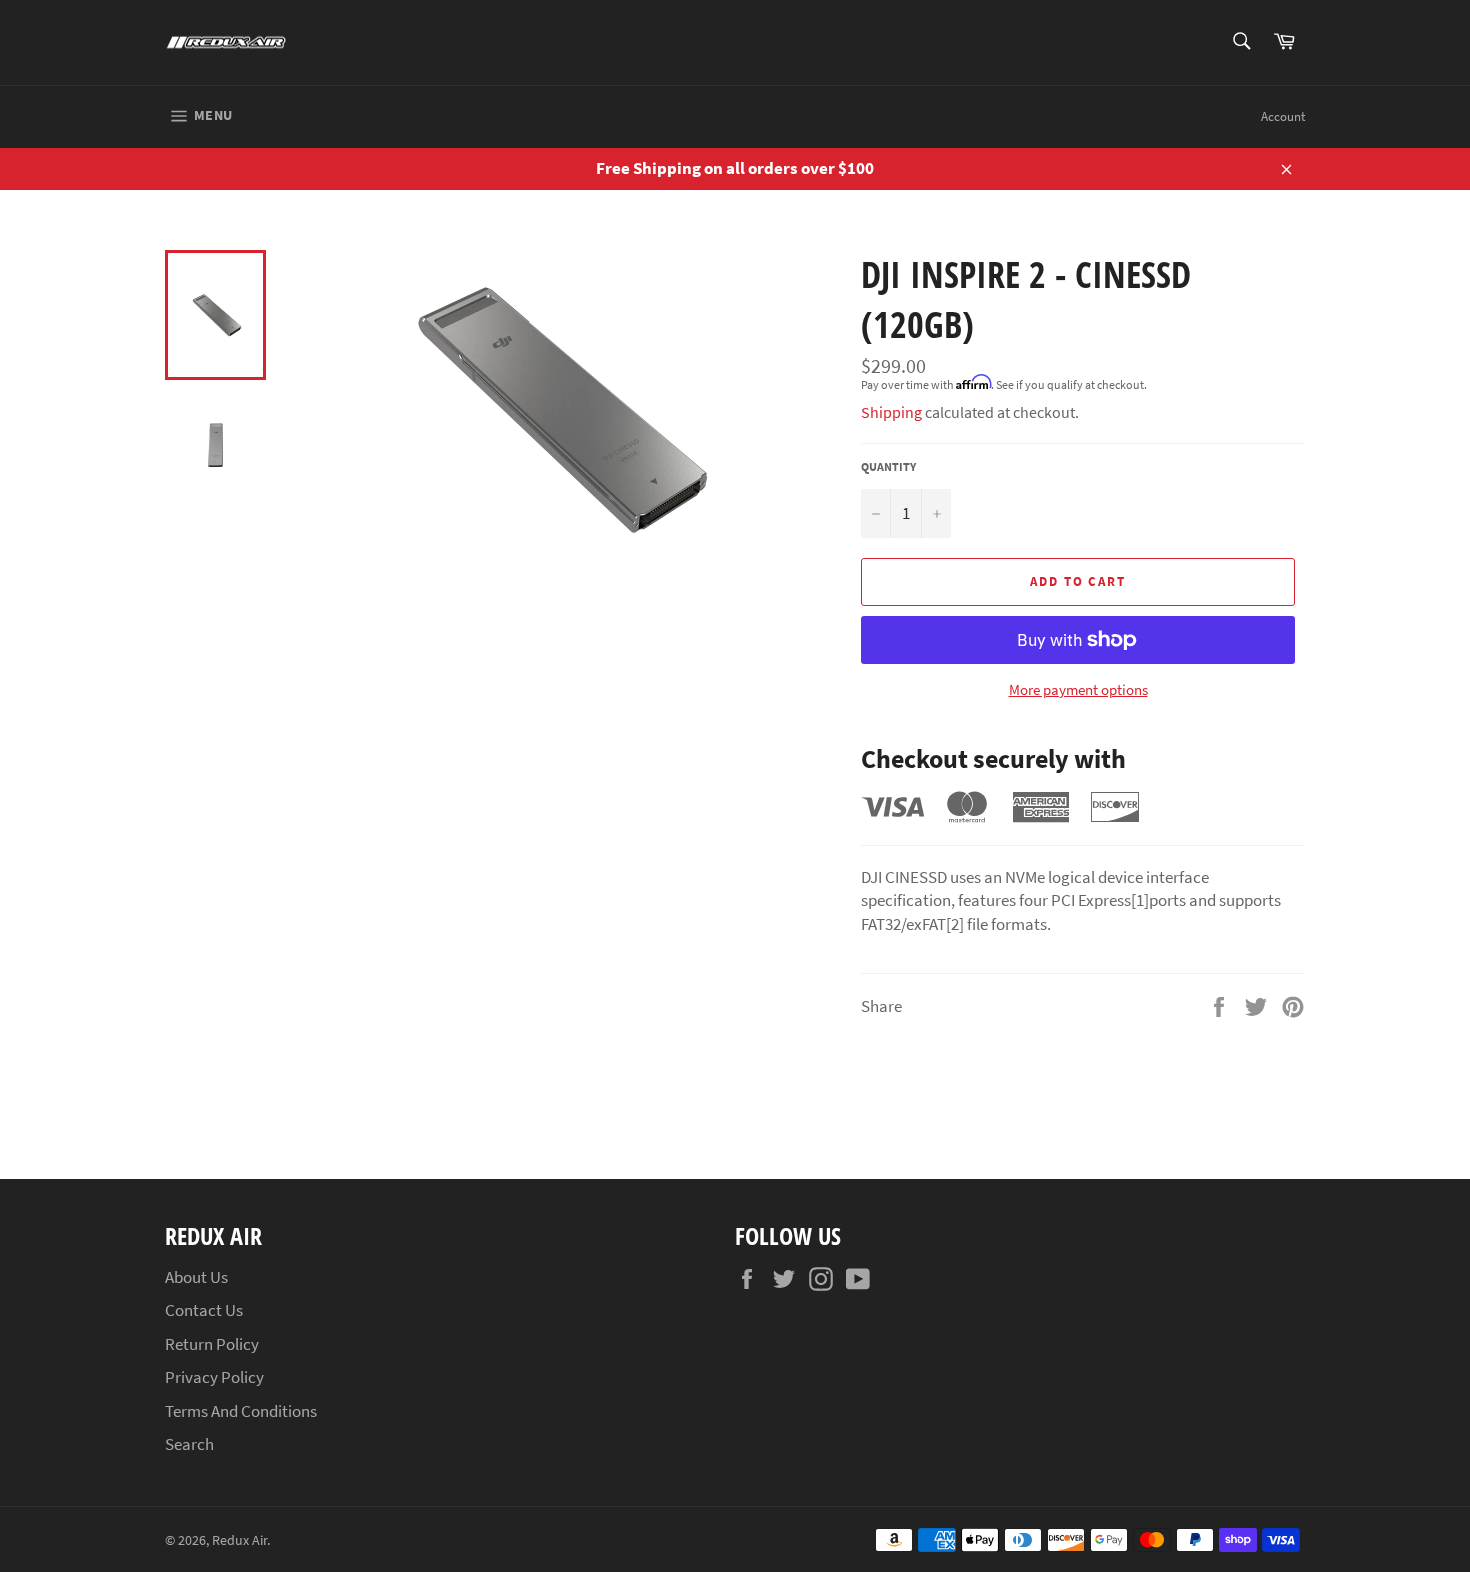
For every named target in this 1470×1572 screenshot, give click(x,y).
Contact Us (204, 1310)
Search (189, 1444)
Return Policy (212, 1344)
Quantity (888, 466)
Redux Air (239, 1540)
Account (1283, 116)
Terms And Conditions (241, 1411)
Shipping (891, 412)
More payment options (1078, 689)
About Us (196, 1277)
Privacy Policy (214, 1377)
